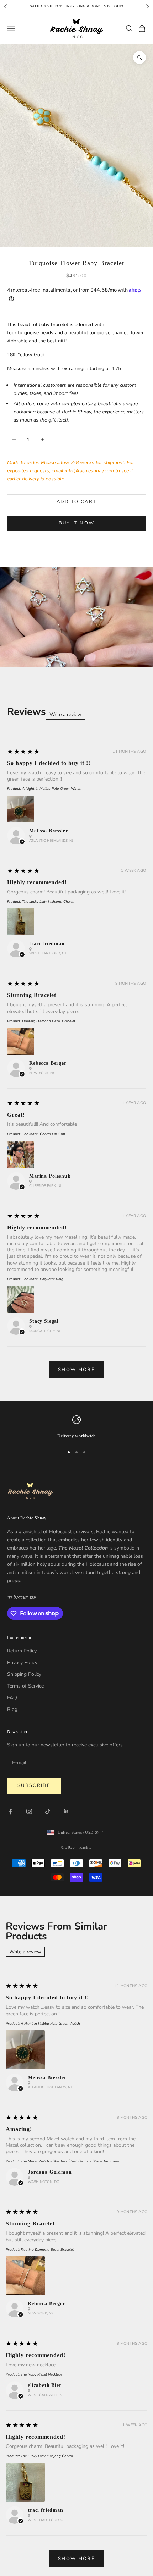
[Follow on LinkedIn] (66, 1811)
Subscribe (34, 1785)
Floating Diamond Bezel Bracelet (49, 1021)
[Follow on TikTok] (48, 1811)
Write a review (65, 714)
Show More (76, 1370)
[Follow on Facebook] (11, 1811)
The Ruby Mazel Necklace (41, 2374)
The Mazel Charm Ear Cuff (44, 1134)
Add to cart (77, 502)
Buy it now (76, 523)
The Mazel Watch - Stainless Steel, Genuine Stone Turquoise (70, 2161)
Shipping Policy (24, 1674)
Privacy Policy (22, 1663)
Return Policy (22, 1651)
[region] (76, 1427)
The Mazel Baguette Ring (43, 1279)
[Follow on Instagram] (29, 1811)
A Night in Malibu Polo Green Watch (52, 789)
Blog (12, 1709)
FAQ (12, 1698)
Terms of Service (25, 1686)
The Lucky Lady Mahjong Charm (48, 902)
